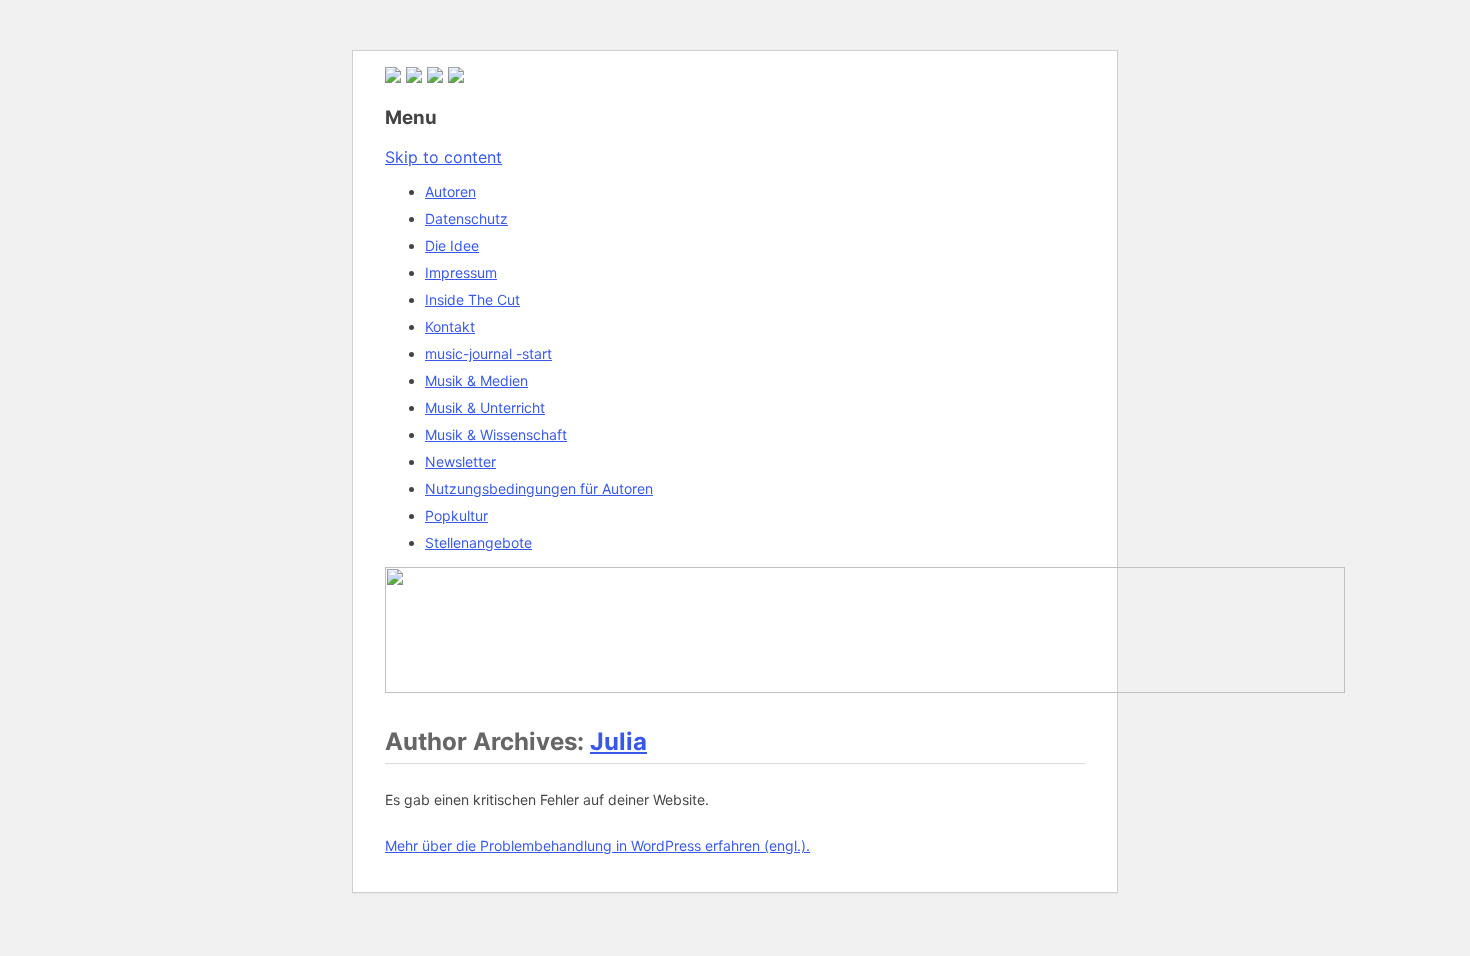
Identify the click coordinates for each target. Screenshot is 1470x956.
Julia (618, 741)
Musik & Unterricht (485, 407)
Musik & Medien (476, 380)
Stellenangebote (478, 542)
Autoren (450, 191)
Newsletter (460, 461)
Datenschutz (466, 218)
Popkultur (456, 515)
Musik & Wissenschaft (496, 434)
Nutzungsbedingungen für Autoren (539, 488)
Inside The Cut (472, 299)
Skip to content (443, 157)
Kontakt (450, 326)
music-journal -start (488, 353)
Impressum (461, 272)
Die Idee (452, 245)
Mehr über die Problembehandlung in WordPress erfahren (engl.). (597, 845)
